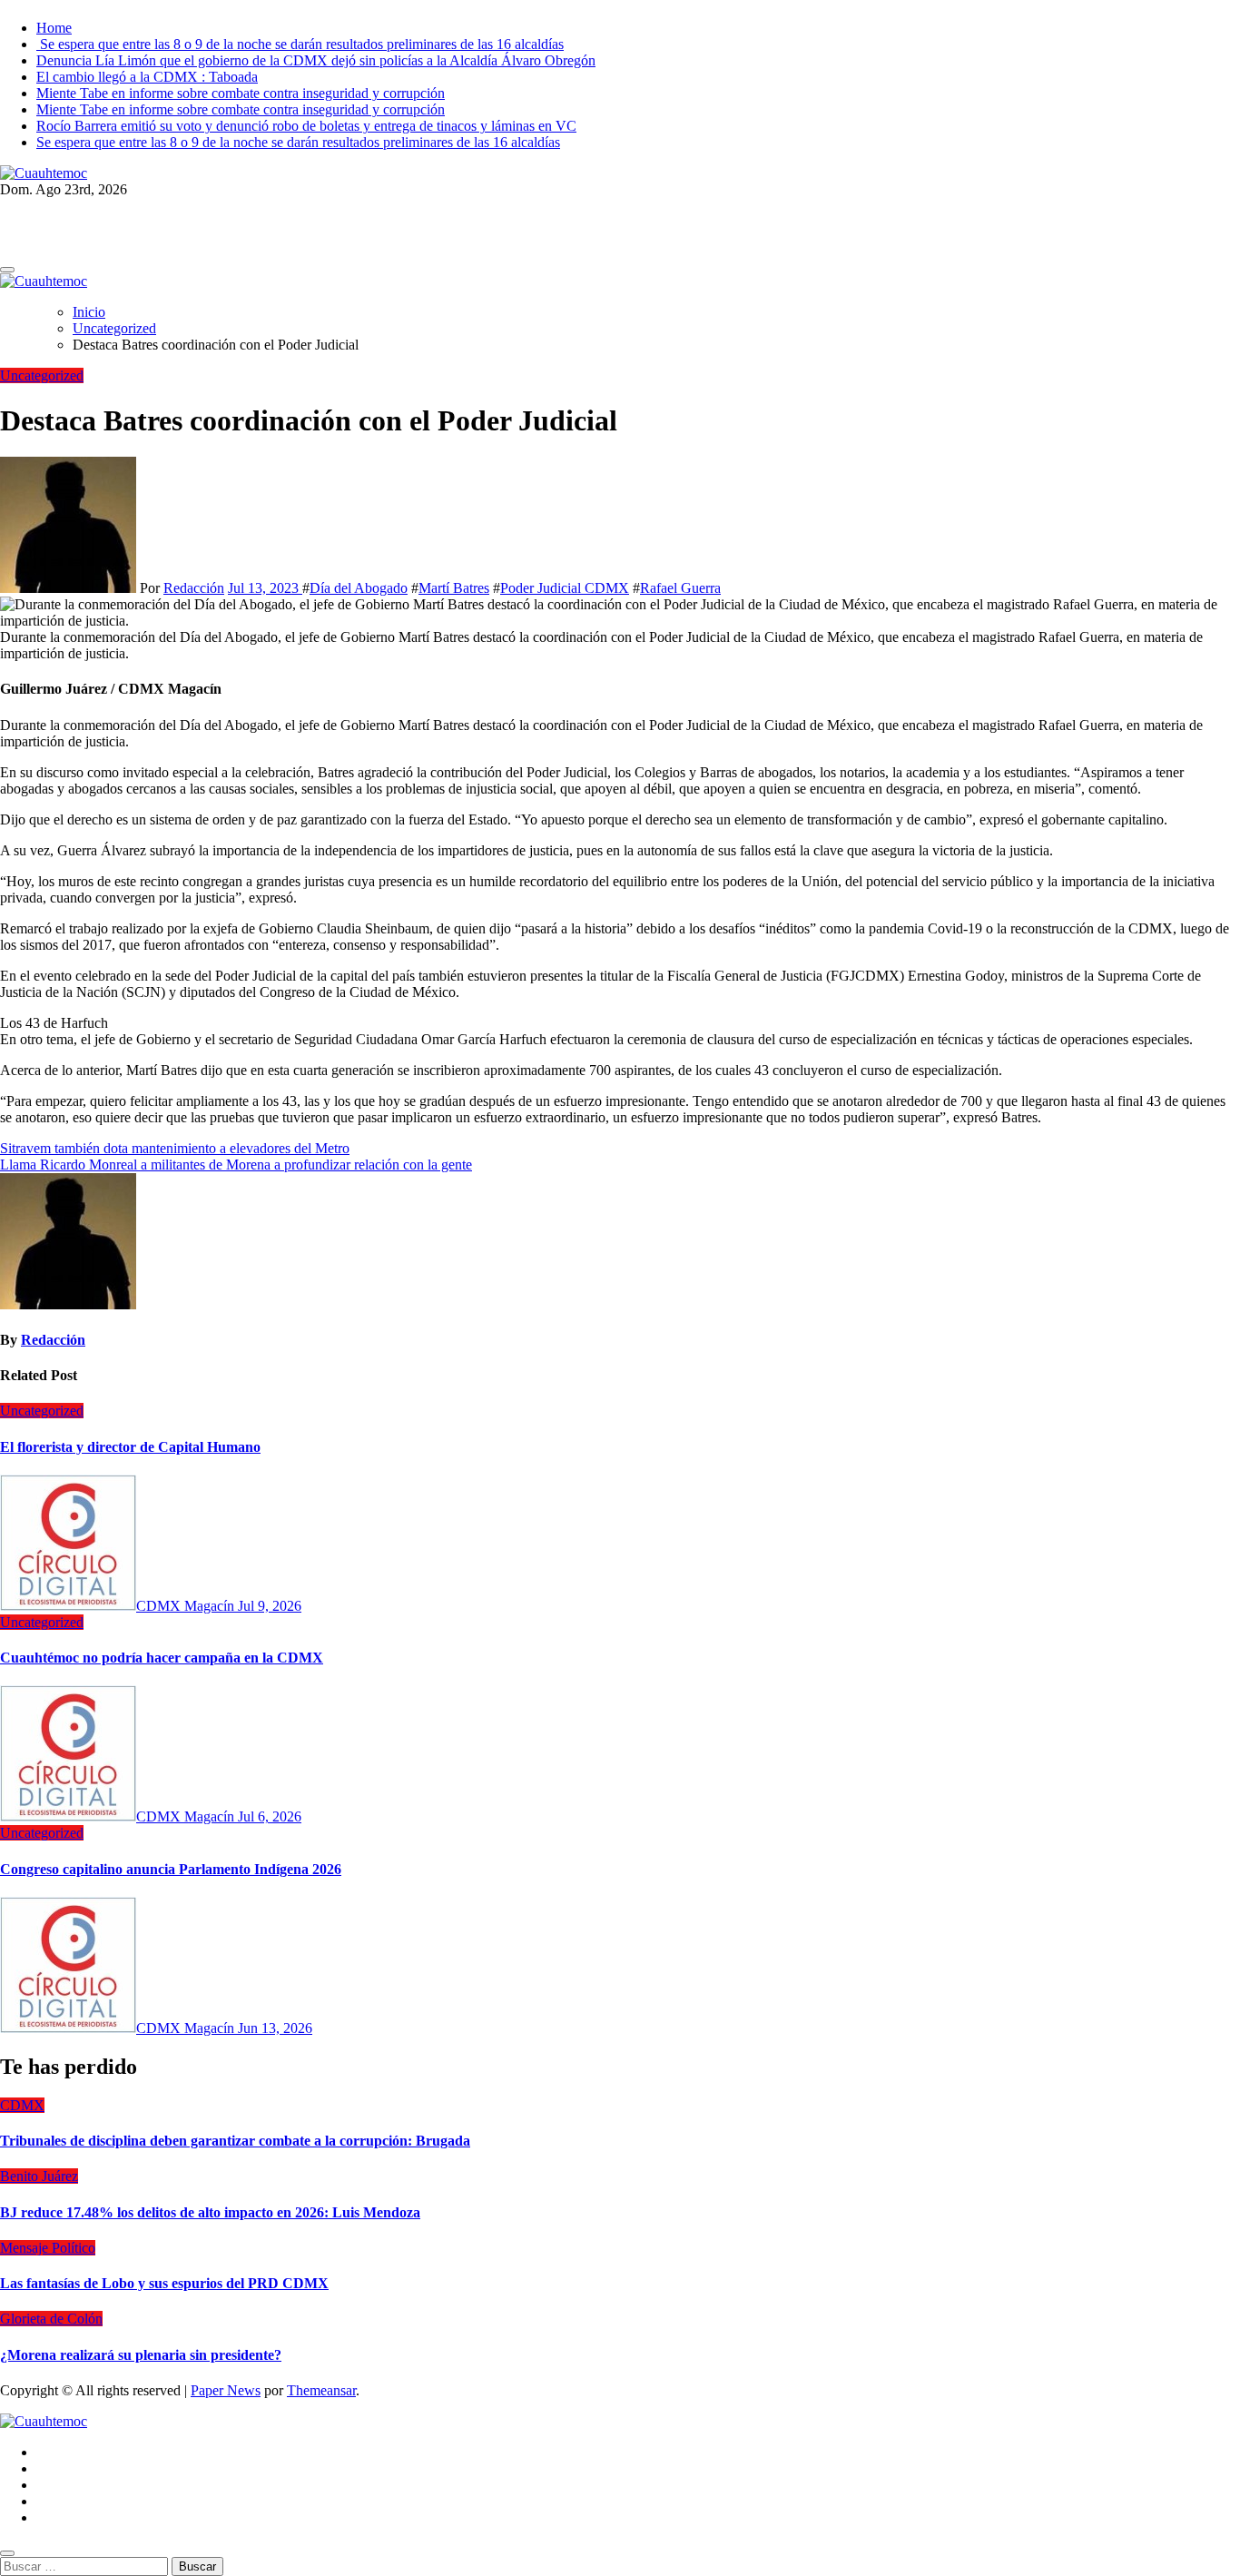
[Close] (7, 2553)
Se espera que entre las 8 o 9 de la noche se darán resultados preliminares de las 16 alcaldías (300, 44)
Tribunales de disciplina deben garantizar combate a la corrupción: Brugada (235, 2141)
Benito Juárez (39, 2176)
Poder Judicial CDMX (565, 588)
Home (54, 28)
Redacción (194, 588)
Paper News (226, 2390)
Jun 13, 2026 (275, 2028)
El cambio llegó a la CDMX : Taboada (147, 77)
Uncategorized (42, 375)
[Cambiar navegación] (7, 270)
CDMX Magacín (187, 1606)
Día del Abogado (359, 588)
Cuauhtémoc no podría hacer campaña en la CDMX (162, 1658)
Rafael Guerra (680, 588)
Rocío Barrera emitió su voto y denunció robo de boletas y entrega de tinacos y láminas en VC (306, 126)
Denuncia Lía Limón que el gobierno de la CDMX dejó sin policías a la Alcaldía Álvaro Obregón (316, 60)
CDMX (22, 2105)
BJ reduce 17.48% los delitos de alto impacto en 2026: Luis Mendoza (210, 2212)
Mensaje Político (48, 2248)
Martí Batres (454, 588)
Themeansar (321, 2390)
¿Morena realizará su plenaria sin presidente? (141, 2355)
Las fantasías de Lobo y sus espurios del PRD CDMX (164, 2283)
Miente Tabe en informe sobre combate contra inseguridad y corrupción (241, 93)
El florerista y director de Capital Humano (130, 1447)
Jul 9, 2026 (270, 1606)
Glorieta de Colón (51, 2319)
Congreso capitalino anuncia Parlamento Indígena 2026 (171, 1869)
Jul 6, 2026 (270, 1816)
